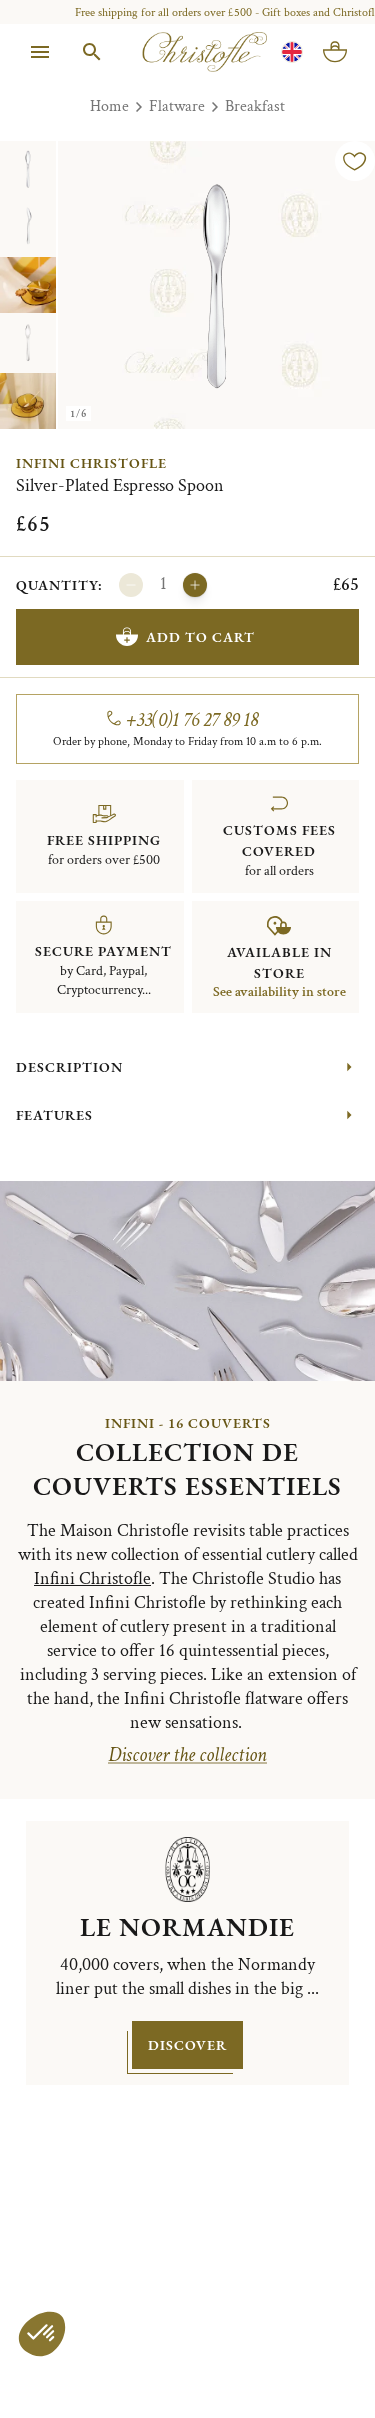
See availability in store (279, 992)
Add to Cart (200, 637)
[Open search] (92, 52)
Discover (187, 2045)
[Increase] (195, 585)
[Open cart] (335, 52)
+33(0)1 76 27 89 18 (192, 720)
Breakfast (255, 106)
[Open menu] (40, 52)
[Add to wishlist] (355, 161)
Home (109, 106)
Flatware (177, 106)
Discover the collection (187, 1755)
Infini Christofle (91, 463)
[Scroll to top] (317, 2360)
